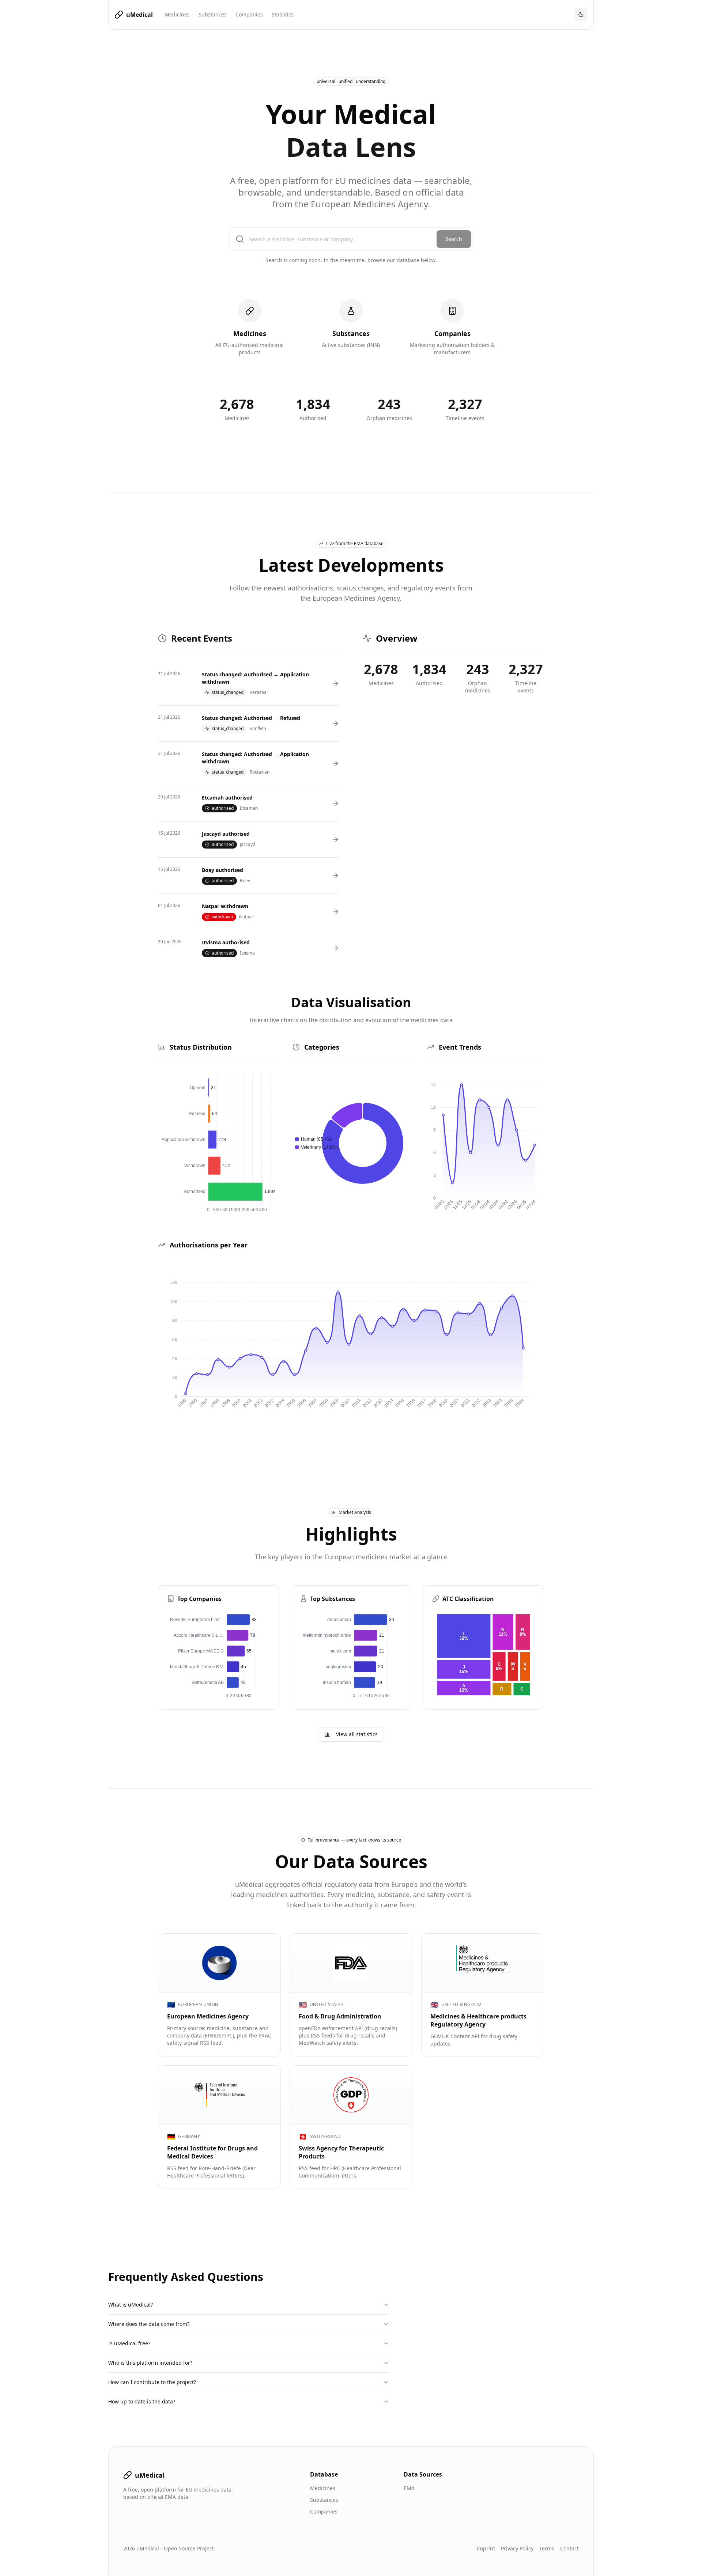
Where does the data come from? (149, 2324)
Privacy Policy (517, 2548)
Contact (569, 2548)
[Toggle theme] (581, 15)
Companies (249, 14)
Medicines (177, 14)
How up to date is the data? (142, 2401)
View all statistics (357, 1734)
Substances (213, 14)
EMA (409, 2488)
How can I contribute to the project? (152, 2382)
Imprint (486, 2548)
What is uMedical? (131, 2305)
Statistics (283, 14)
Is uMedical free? (129, 2343)
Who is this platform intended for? (150, 2363)
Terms (547, 2548)
